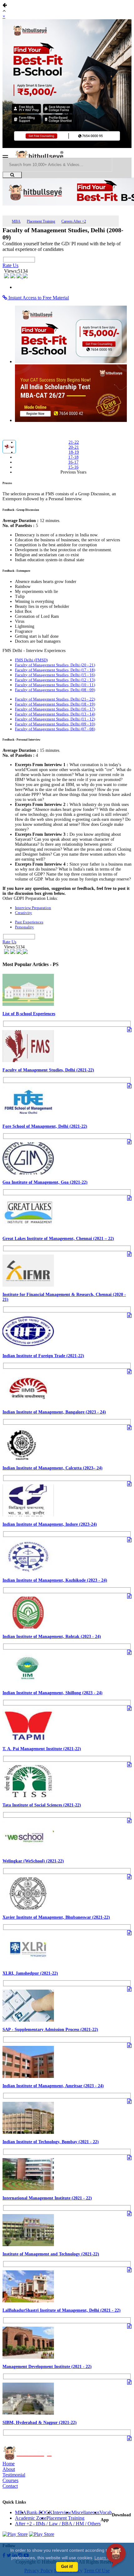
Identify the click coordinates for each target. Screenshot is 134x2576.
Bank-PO (36, 2512)
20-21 (74, 447)
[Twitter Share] (13, 277)
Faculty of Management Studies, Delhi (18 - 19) (55, 704)
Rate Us (10, 265)
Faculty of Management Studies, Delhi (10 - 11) (55, 685)
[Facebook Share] (7, 277)
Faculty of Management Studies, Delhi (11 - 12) (55, 719)
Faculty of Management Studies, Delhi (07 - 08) (55, 729)
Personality (24, 927)
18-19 (74, 452)
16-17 (73, 462)
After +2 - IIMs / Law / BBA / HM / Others (58, 2524)
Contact (10, 2486)
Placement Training (41, 221)
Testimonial (14, 2475)
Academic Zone (31, 2518)
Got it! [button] (67, 2567)
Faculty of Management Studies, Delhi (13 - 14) (55, 714)
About (9, 2469)
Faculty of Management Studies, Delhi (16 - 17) (55, 709)
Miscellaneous (85, 2512)
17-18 (73, 457)
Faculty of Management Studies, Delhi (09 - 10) (55, 724)
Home (9, 2464)
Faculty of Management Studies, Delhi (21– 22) (55, 699)
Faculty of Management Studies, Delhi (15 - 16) (55, 675)
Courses (10, 2480)
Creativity (24, 913)
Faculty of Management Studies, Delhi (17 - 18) (55, 670)
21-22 (74, 442)
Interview (62, 2512)
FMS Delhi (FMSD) (31, 660)
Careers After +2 (74, 221)
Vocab (106, 2512)
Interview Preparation (33, 908)
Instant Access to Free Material (38, 298)
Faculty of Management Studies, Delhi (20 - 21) (55, 665)
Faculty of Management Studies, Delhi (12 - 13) (55, 680)
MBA (16, 221)
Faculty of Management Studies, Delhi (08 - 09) (55, 690)
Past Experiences (29, 922)
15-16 (73, 467)
